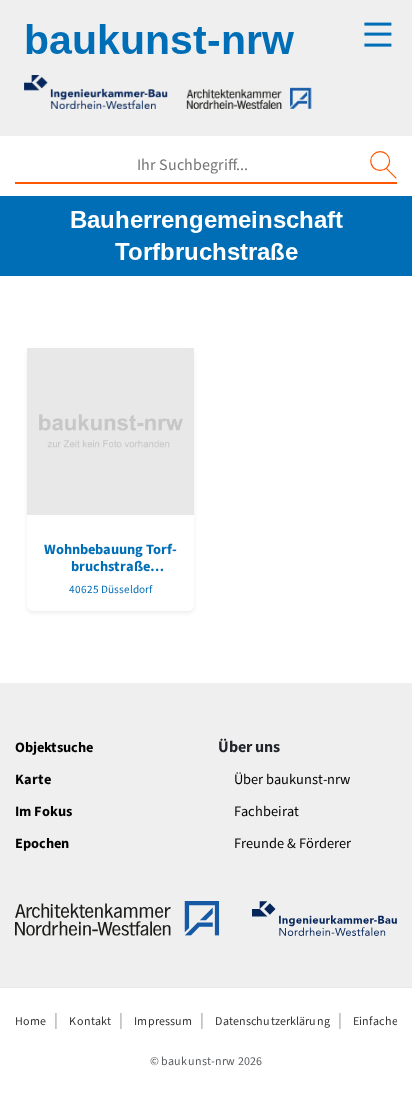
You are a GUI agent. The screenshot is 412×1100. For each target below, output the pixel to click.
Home (30, 1021)
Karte (33, 779)
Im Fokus (43, 811)
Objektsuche (54, 747)
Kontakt (90, 1021)
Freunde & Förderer (292, 843)
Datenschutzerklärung (272, 1021)
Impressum (163, 1021)
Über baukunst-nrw (292, 779)
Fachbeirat (266, 811)
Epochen (42, 843)
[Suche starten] (383, 165)
